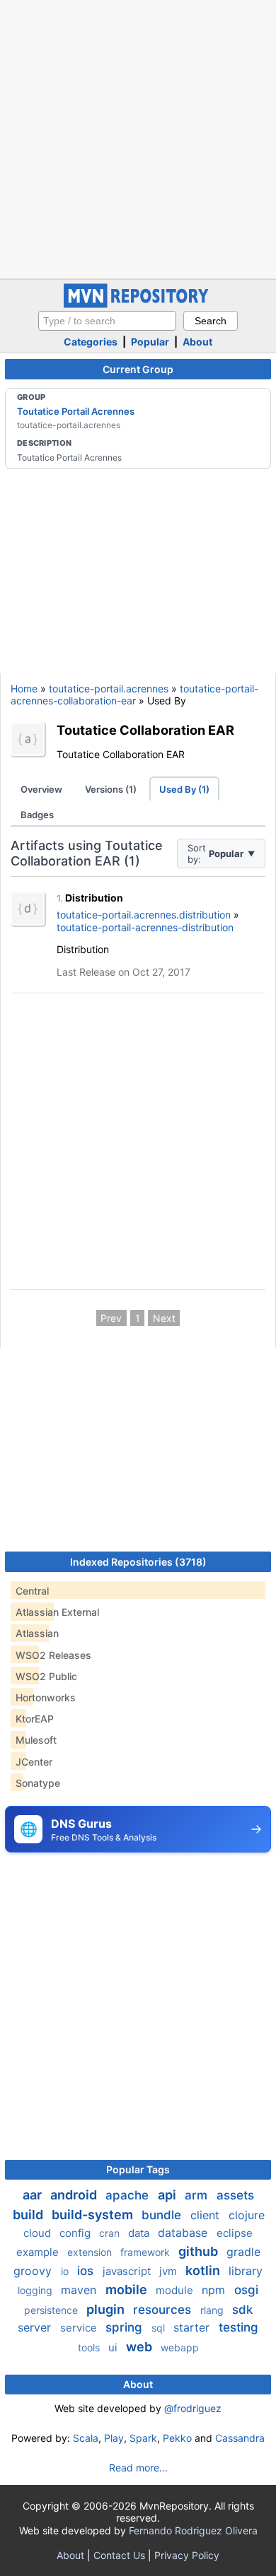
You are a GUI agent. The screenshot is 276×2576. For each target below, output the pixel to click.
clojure (247, 2215)
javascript (128, 2271)
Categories (91, 342)
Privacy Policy (187, 2555)
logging (36, 2290)
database (184, 2233)
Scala (86, 2438)
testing (238, 2327)
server (36, 2327)
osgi (246, 2290)
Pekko (177, 2438)
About (197, 342)
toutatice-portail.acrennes (109, 689)
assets (235, 2195)
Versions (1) (111, 789)
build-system (94, 2215)
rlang (213, 2310)
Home (24, 689)
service (80, 2328)
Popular (150, 342)
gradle (243, 2252)
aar (34, 2195)
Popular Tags (138, 2169)
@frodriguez (193, 2408)
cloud (39, 2233)
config (76, 2233)
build (29, 2215)
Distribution (94, 898)
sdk (242, 2310)
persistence (52, 2310)
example (39, 2252)
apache (129, 2195)
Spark (143, 2438)
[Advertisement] (138, 138)
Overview (41, 789)
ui (114, 2347)
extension (91, 2252)
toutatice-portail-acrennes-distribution (145, 927)
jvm (169, 2271)
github (200, 2251)
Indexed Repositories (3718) (138, 1562)
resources (164, 2310)
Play (114, 2438)
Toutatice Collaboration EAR (145, 730)
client (207, 2215)
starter (193, 2327)
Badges (37, 815)
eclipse (235, 2233)
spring (126, 2327)
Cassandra (240, 2438)
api (168, 2195)
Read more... (138, 2468)
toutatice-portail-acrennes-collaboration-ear (134, 695)
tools (90, 2347)
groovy (34, 2271)
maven (80, 2290)
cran (111, 2233)
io (66, 2271)
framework (146, 2252)
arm (198, 2195)
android (75, 2195)
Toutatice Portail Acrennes (76, 411)
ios (87, 2271)
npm (215, 2290)
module (176, 2290)
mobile (128, 2290)
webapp (180, 2347)
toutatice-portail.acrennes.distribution (144, 915)
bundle (163, 2215)
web (140, 2347)
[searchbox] (107, 321)
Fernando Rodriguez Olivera (193, 2530)
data (140, 2233)
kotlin (204, 2270)
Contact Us (119, 2555)
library (246, 2271)
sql (160, 2328)
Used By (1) (184, 789)
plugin (107, 2309)
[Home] (138, 304)
